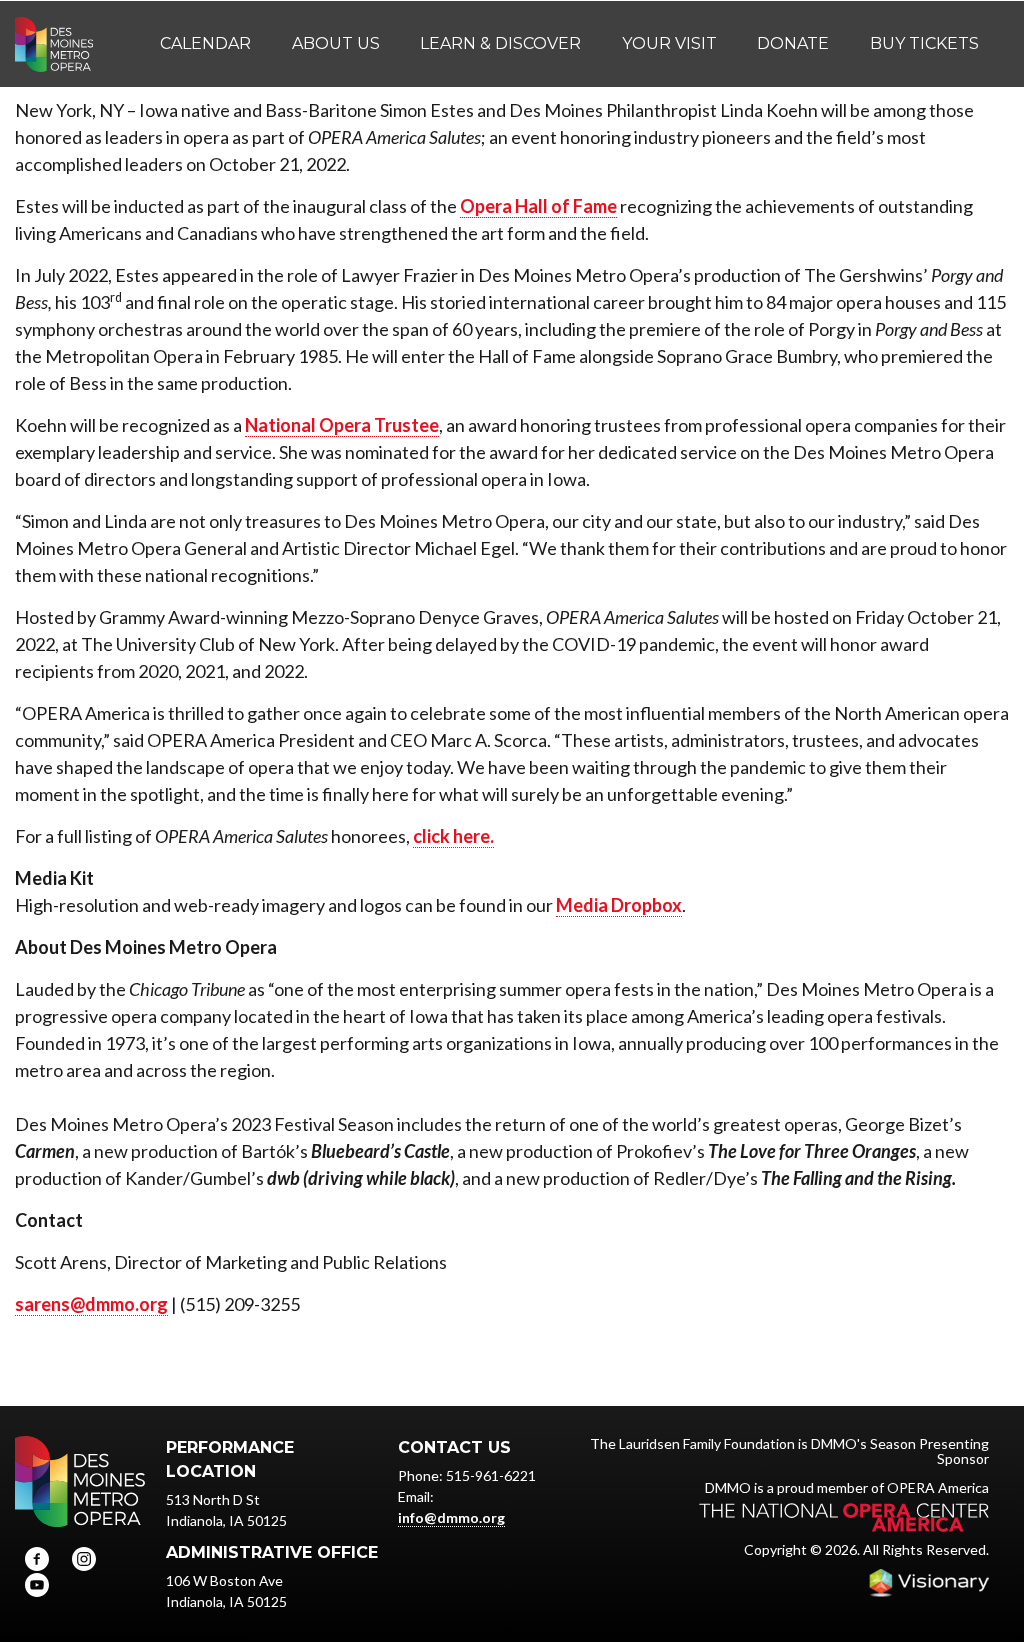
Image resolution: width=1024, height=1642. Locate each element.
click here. (453, 836)
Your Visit (669, 43)
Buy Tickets (924, 43)
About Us (336, 43)
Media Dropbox (619, 905)
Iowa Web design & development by (929, 1583)
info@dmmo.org (451, 1517)
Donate (793, 43)
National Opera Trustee (342, 425)
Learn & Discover (500, 43)
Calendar (205, 43)
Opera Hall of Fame (538, 206)
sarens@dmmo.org (91, 1304)
